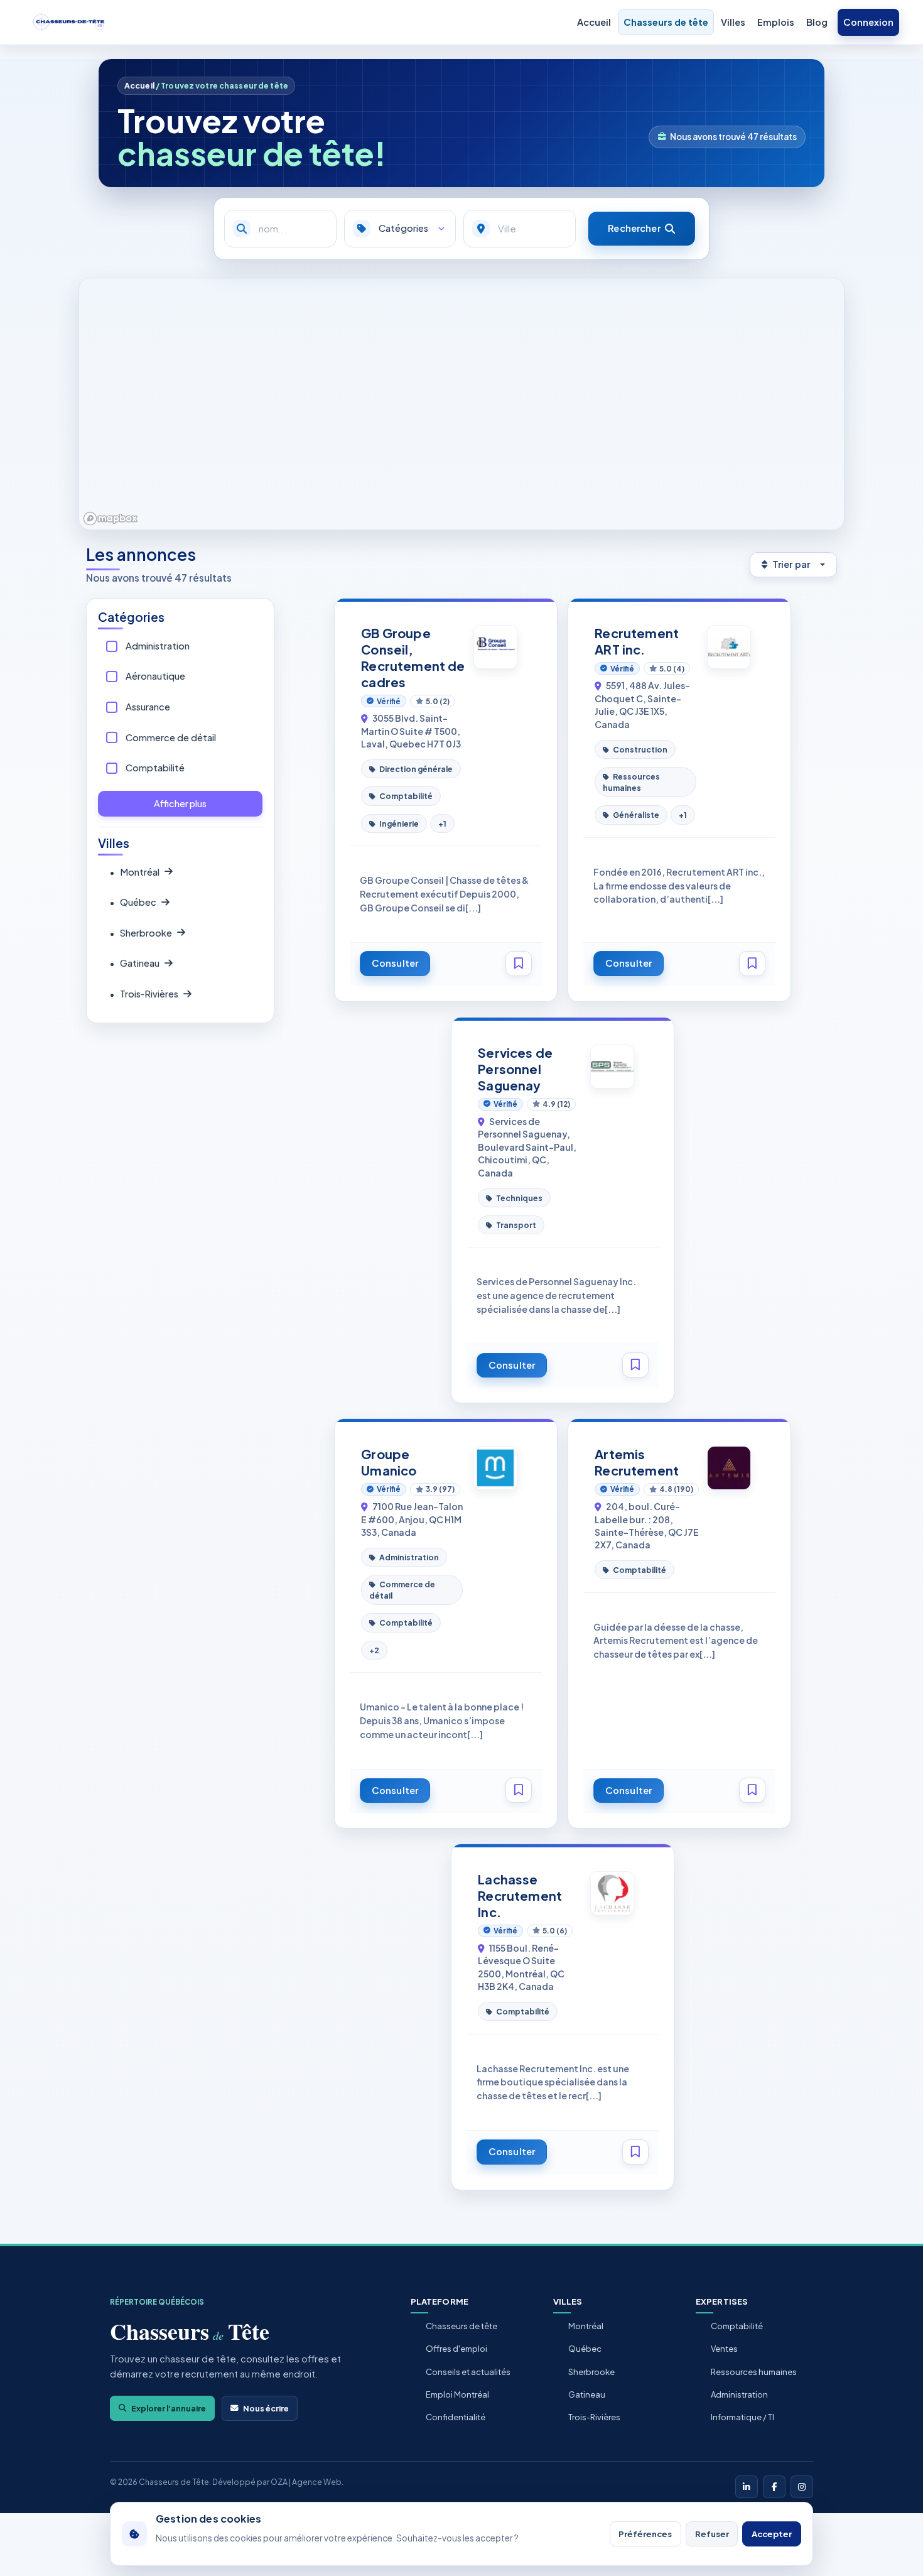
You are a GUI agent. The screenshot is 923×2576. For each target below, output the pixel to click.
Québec (133, 902)
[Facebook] (774, 2487)
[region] (462, 404)
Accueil (594, 22)
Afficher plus (180, 803)
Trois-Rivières (594, 2417)
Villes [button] (733, 22)
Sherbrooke (141, 933)
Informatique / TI (742, 2417)
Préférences (645, 2534)
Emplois (776, 22)
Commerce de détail (171, 737)
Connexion (868, 22)
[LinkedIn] (747, 2487)
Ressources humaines (754, 2372)
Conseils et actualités (468, 2372)
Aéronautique (155, 676)
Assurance (148, 707)
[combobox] (519, 229)
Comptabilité (155, 768)
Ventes (724, 2349)
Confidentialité (456, 2417)
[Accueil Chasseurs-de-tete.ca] (68, 23)
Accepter (772, 2534)
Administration (158, 646)
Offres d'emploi (456, 2349)
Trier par (791, 564)
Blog (817, 22)
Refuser (712, 2534)
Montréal (134, 872)
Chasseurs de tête (666, 22)
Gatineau (134, 963)
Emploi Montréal (457, 2394)
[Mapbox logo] (111, 519)
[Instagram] (802, 2487)
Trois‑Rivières (144, 994)
